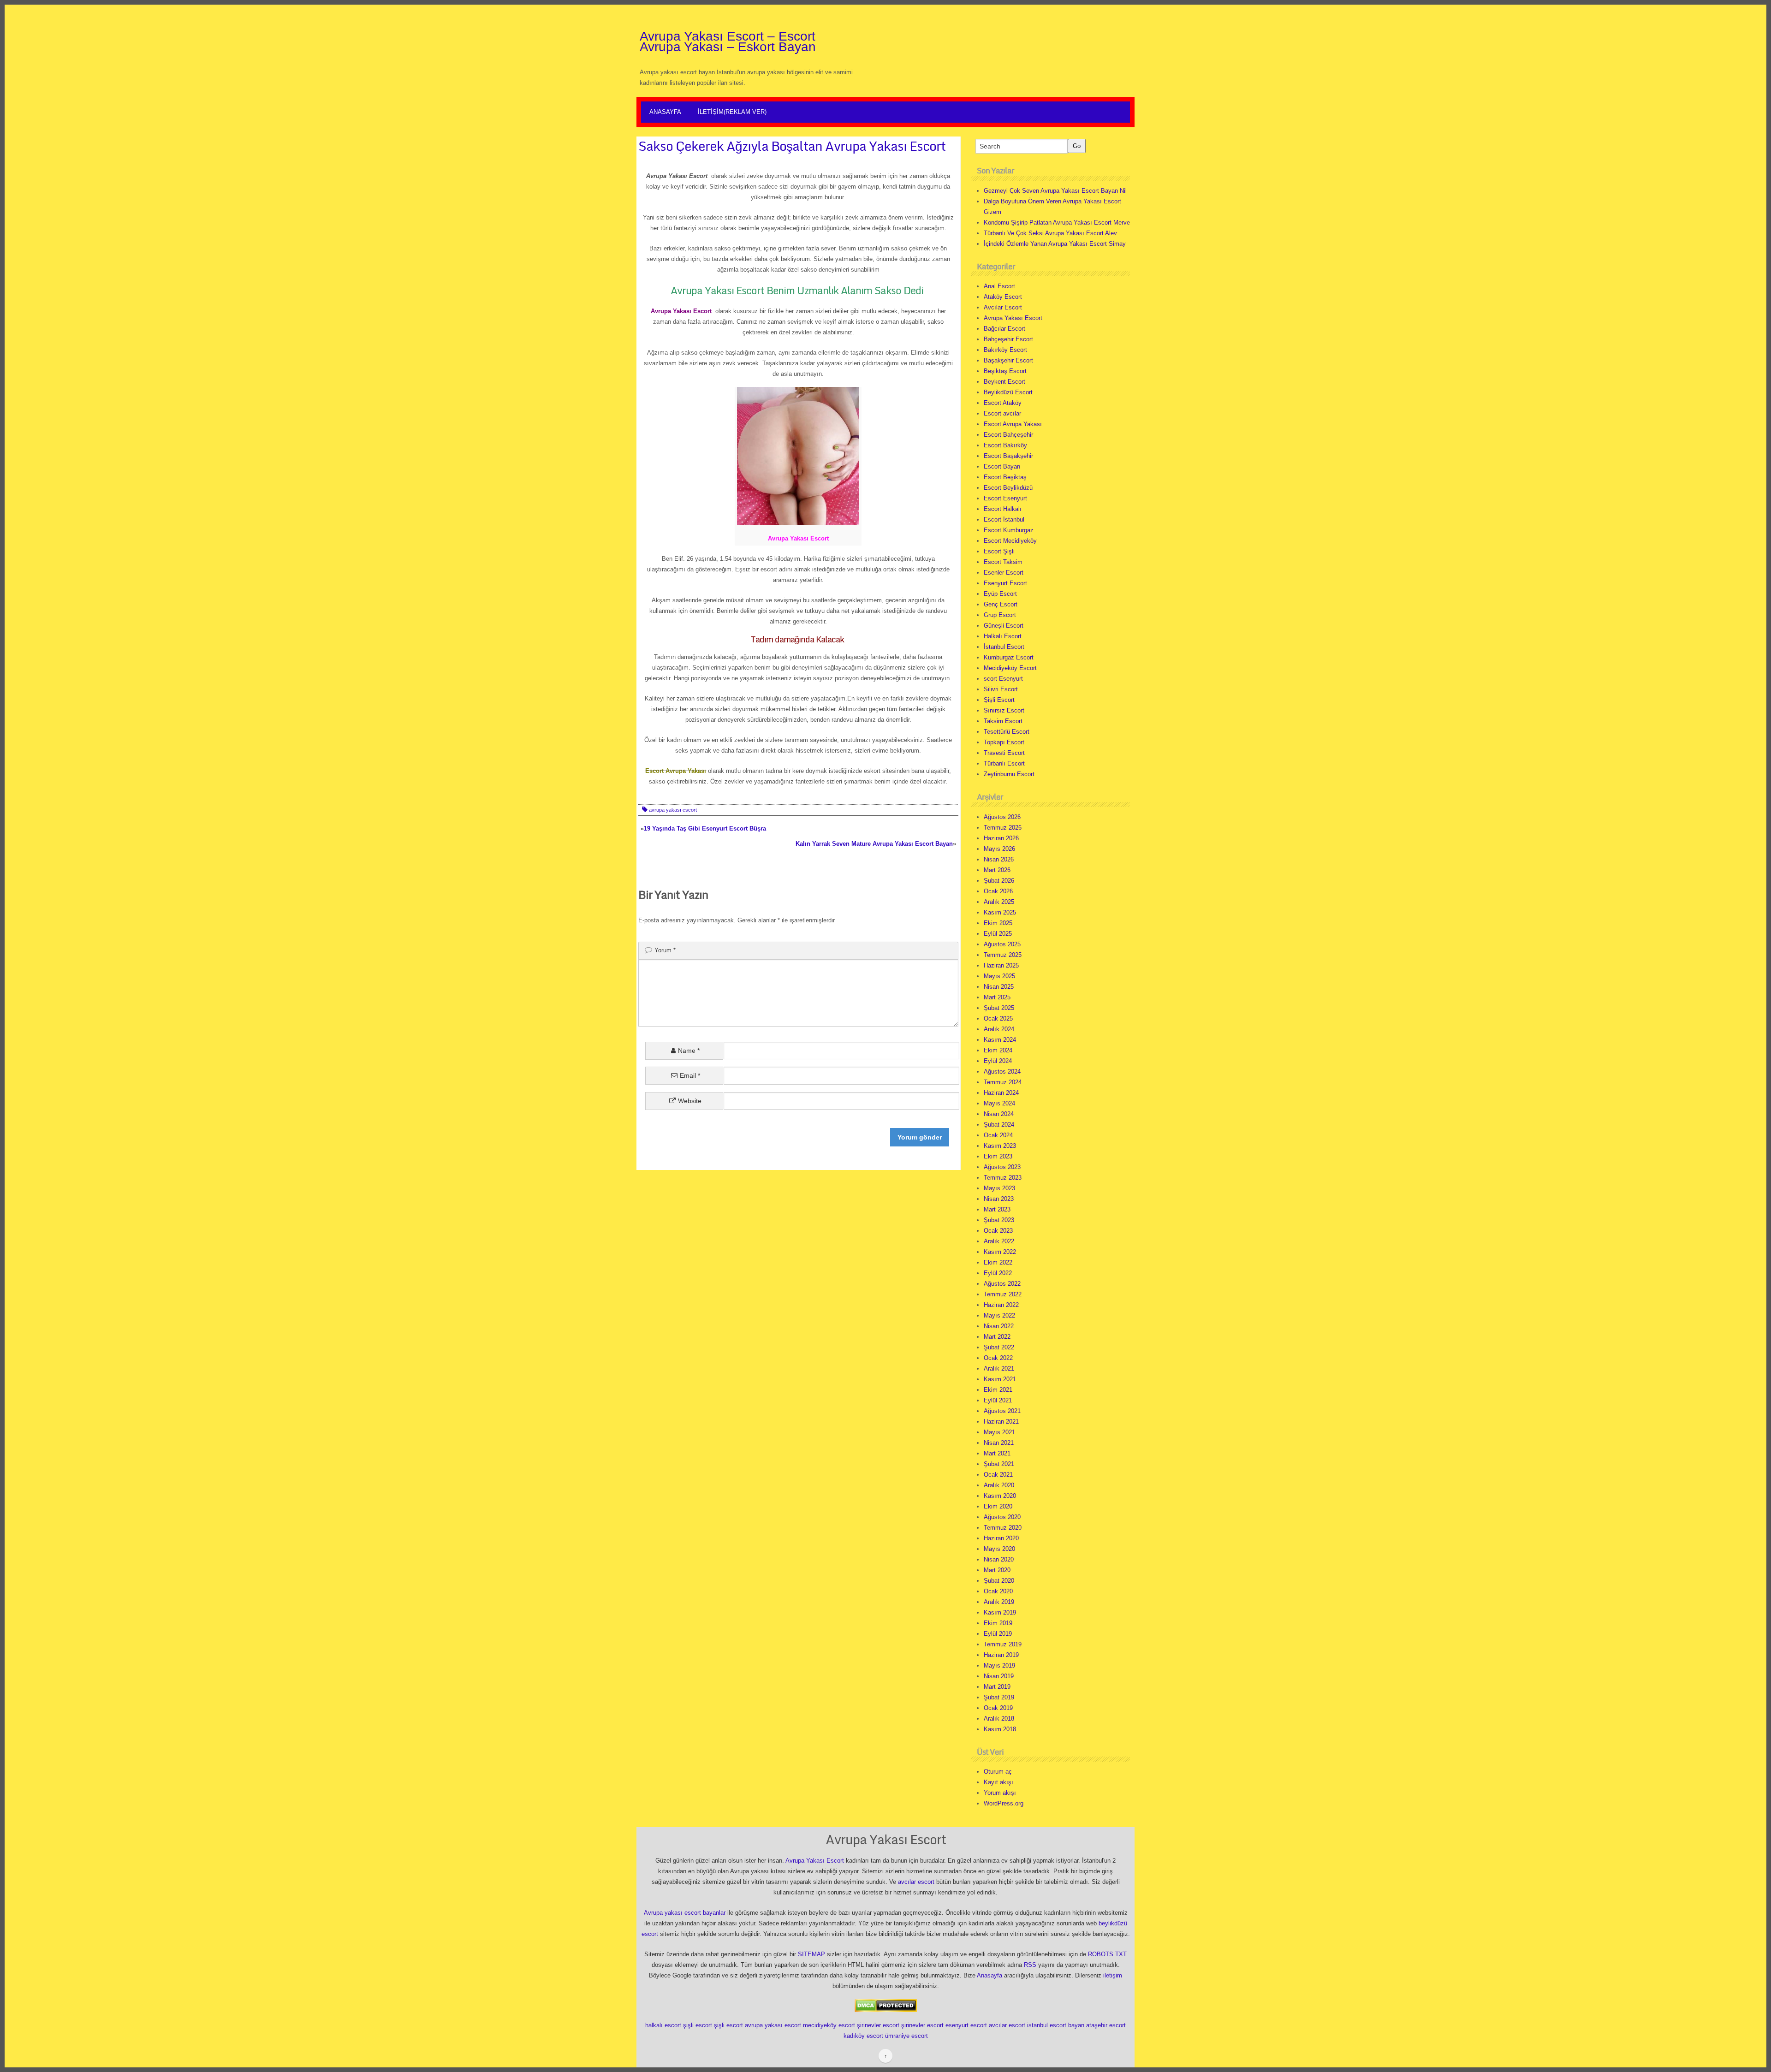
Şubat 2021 (999, 1464)
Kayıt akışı (998, 1782)
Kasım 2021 (1000, 1379)
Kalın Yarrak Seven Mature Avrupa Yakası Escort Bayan (874, 844)
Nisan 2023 (999, 1199)
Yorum (665, 950)
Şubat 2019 (999, 1697)
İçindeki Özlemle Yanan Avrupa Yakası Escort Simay (1055, 244)
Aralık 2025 (999, 902)
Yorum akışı (1000, 1793)
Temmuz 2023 (1003, 1178)
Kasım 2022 (1000, 1252)
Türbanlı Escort (1004, 763)
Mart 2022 (997, 1337)
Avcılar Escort (1003, 307)
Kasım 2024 (1000, 1040)
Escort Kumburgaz (1009, 530)
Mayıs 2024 (999, 1103)
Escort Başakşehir (1008, 456)
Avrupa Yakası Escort (1013, 318)
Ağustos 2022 (1002, 1284)
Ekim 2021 (998, 1390)
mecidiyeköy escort (829, 2025)
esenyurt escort (966, 2025)
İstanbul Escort (1004, 647)
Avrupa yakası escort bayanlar (685, 1913)
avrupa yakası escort (673, 810)
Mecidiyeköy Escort (1010, 668)
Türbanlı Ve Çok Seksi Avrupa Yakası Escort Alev (1050, 233)
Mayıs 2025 (999, 976)
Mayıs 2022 (999, 1315)
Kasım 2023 (1000, 1146)
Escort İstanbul (1004, 519)
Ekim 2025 (998, 923)
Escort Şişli (999, 551)
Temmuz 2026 (1003, 828)
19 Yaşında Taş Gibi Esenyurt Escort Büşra (705, 828)
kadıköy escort (863, 2036)
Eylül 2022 (998, 1273)
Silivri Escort (1001, 689)
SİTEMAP (811, 1954)
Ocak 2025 (998, 1018)
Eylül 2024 (998, 1061)
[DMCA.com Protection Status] (886, 2005)
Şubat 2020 (999, 1581)
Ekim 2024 (998, 1050)
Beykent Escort (1004, 382)
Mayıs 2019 (999, 1665)
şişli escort (698, 2025)
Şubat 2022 (999, 1347)
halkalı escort (663, 2025)
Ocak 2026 (998, 891)
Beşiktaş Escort (1005, 371)
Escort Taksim (1003, 562)
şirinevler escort (878, 2025)
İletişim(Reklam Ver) (732, 112)
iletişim (1113, 1975)
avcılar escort (916, 1882)
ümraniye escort (906, 2036)
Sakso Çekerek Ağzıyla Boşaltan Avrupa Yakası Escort (792, 146)
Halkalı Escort (1003, 636)
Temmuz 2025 (1003, 955)
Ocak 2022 (998, 1358)
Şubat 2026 (999, 881)
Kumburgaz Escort (1009, 657)
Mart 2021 (997, 1453)
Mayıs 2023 (999, 1188)
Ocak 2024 (998, 1135)
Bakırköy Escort (1005, 350)
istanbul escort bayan (1056, 2025)
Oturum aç (998, 1772)
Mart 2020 (997, 1570)
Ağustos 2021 (1002, 1411)
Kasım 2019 (1000, 1612)
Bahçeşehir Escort (1008, 339)
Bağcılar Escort (1004, 329)
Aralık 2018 (999, 1719)
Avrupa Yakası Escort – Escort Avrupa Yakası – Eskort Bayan (728, 42)
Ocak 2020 (998, 1591)
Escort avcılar (1002, 413)
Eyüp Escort (1000, 594)
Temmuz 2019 (1003, 1644)
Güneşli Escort (1004, 626)
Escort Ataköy (1003, 403)
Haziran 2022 (1001, 1305)
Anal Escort (999, 286)
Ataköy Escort (1003, 297)
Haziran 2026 (1001, 838)
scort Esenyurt (1003, 679)
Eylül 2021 (998, 1400)
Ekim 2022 (998, 1262)
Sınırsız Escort (1004, 710)
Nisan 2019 (999, 1676)
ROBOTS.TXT (1107, 1954)
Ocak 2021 (998, 1475)
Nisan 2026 (999, 859)
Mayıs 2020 (999, 1549)
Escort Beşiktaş (1005, 477)
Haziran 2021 (1001, 1422)
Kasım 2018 (1000, 1729)
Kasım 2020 (1000, 1496)
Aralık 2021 (999, 1368)
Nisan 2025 (999, 987)
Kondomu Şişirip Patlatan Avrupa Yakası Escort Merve (1057, 223)
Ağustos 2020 (1002, 1517)
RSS (1030, 1965)
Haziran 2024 (1001, 1093)
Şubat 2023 (999, 1220)
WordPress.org (1004, 1803)
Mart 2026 (997, 870)
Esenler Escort (1004, 573)
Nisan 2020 (999, 1559)
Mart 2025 (997, 997)
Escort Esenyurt (1005, 498)
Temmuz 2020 (1003, 1528)
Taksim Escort (1003, 721)
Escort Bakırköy (1005, 445)
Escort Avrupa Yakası (1013, 424)
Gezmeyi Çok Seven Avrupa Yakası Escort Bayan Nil (1055, 191)
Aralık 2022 (999, 1241)
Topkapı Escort (1004, 742)
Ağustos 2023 (1002, 1167)
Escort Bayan (1002, 466)
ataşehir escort (1106, 2025)
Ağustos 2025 (1002, 944)
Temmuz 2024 (1003, 1082)
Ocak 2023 (998, 1231)
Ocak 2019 (998, 1708)
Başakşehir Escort (1008, 360)
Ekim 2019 (998, 1623)
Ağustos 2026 (1002, 817)
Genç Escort (1001, 604)
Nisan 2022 (999, 1326)
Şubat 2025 (999, 1008)
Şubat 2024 (999, 1125)
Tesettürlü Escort (1007, 732)
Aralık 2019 (999, 1602)
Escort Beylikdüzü (1008, 488)
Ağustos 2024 (1002, 1072)
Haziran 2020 (1001, 1538)
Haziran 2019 (1001, 1655)
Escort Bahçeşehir (1008, 435)
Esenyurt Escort (1005, 583)
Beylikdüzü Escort (1008, 392)
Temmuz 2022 (1003, 1294)
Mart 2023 (997, 1209)
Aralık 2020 (999, 1485)
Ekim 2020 (998, 1506)
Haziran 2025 (1001, 965)
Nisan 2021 (999, 1443)
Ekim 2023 (998, 1156)
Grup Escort (1000, 615)
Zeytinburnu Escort (1009, 774)
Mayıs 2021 (999, 1432)
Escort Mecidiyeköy (1010, 541)
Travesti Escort (1004, 753)
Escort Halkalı (1003, 509)
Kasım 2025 (1000, 912)
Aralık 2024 (999, 1029)
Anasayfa (665, 112)
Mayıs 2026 (999, 849)
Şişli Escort (999, 700)
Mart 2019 (997, 1687)
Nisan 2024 (999, 1114)
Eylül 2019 (998, 1634)
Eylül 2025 (998, 934)
